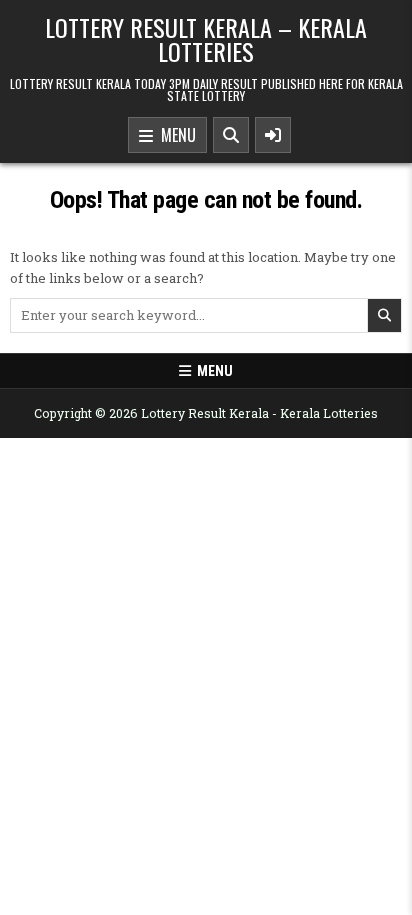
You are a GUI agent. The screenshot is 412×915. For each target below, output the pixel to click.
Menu (174, 135)
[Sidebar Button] (273, 135)
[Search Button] (231, 135)
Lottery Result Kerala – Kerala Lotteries (206, 39)
